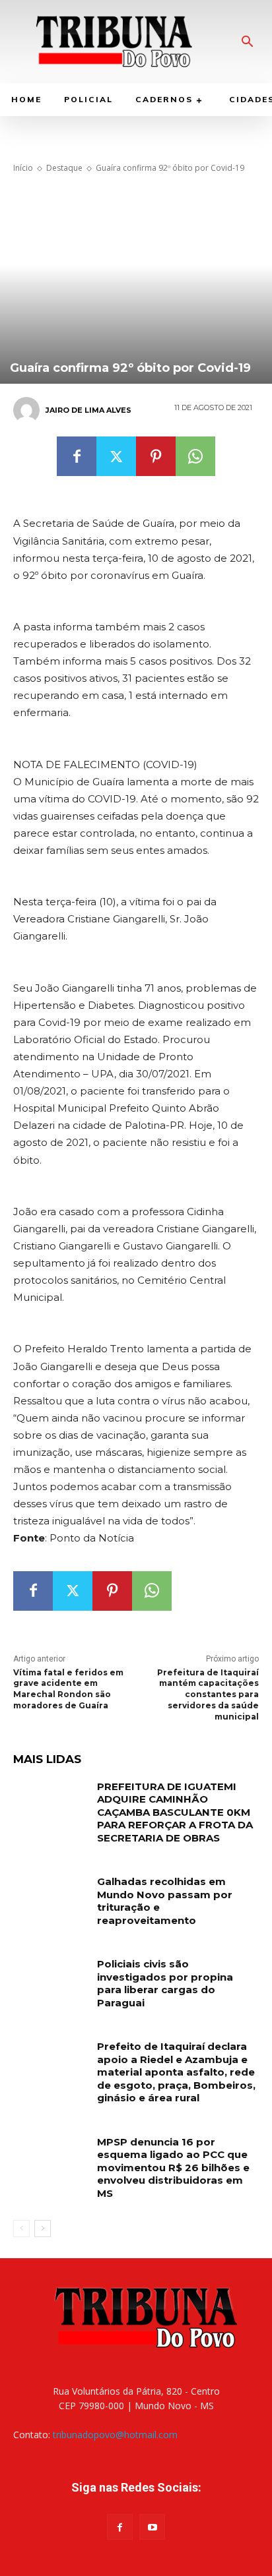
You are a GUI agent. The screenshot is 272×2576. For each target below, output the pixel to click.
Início (23, 168)
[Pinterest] (156, 456)
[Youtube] (152, 2527)
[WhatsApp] (195, 456)
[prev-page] (21, 2229)
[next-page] (43, 2229)
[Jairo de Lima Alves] (28, 410)
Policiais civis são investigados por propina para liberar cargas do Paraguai (165, 1983)
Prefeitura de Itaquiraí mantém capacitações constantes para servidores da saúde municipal (208, 1694)
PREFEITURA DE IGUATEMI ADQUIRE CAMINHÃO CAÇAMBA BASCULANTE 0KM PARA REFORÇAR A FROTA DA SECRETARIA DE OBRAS (175, 1812)
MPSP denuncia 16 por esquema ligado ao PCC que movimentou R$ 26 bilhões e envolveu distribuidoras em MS (173, 2168)
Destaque (64, 168)
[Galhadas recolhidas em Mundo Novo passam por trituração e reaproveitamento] (50, 1901)
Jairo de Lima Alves (88, 410)
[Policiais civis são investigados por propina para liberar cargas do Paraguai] (50, 1983)
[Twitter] (116, 456)
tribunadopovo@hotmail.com (115, 2435)
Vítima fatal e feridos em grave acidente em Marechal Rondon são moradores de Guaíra (68, 1689)
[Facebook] (77, 456)
